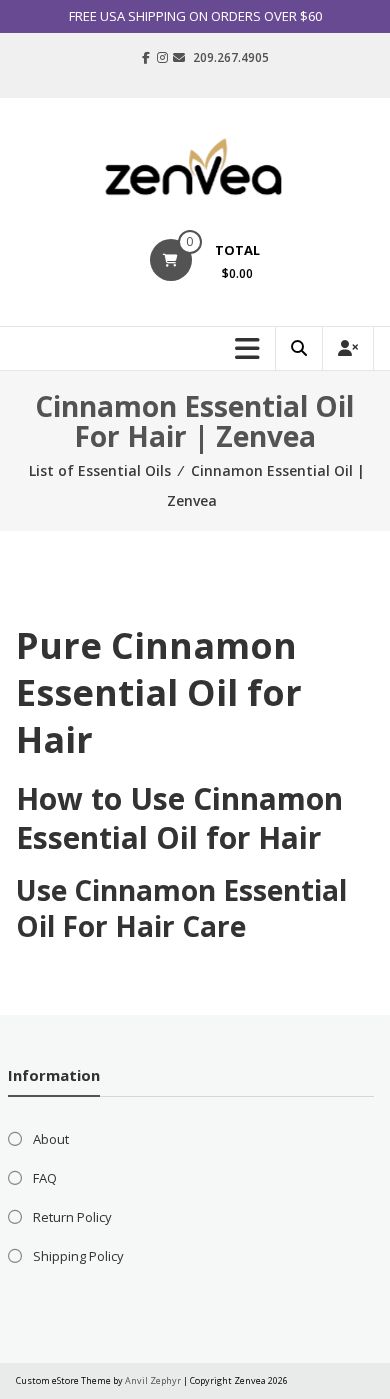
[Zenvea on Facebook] (146, 58)
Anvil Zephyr (153, 1380)
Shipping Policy (78, 1256)
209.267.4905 (231, 57)
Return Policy (72, 1217)
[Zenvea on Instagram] (162, 58)
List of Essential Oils (100, 470)
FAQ (45, 1178)
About (51, 1139)
